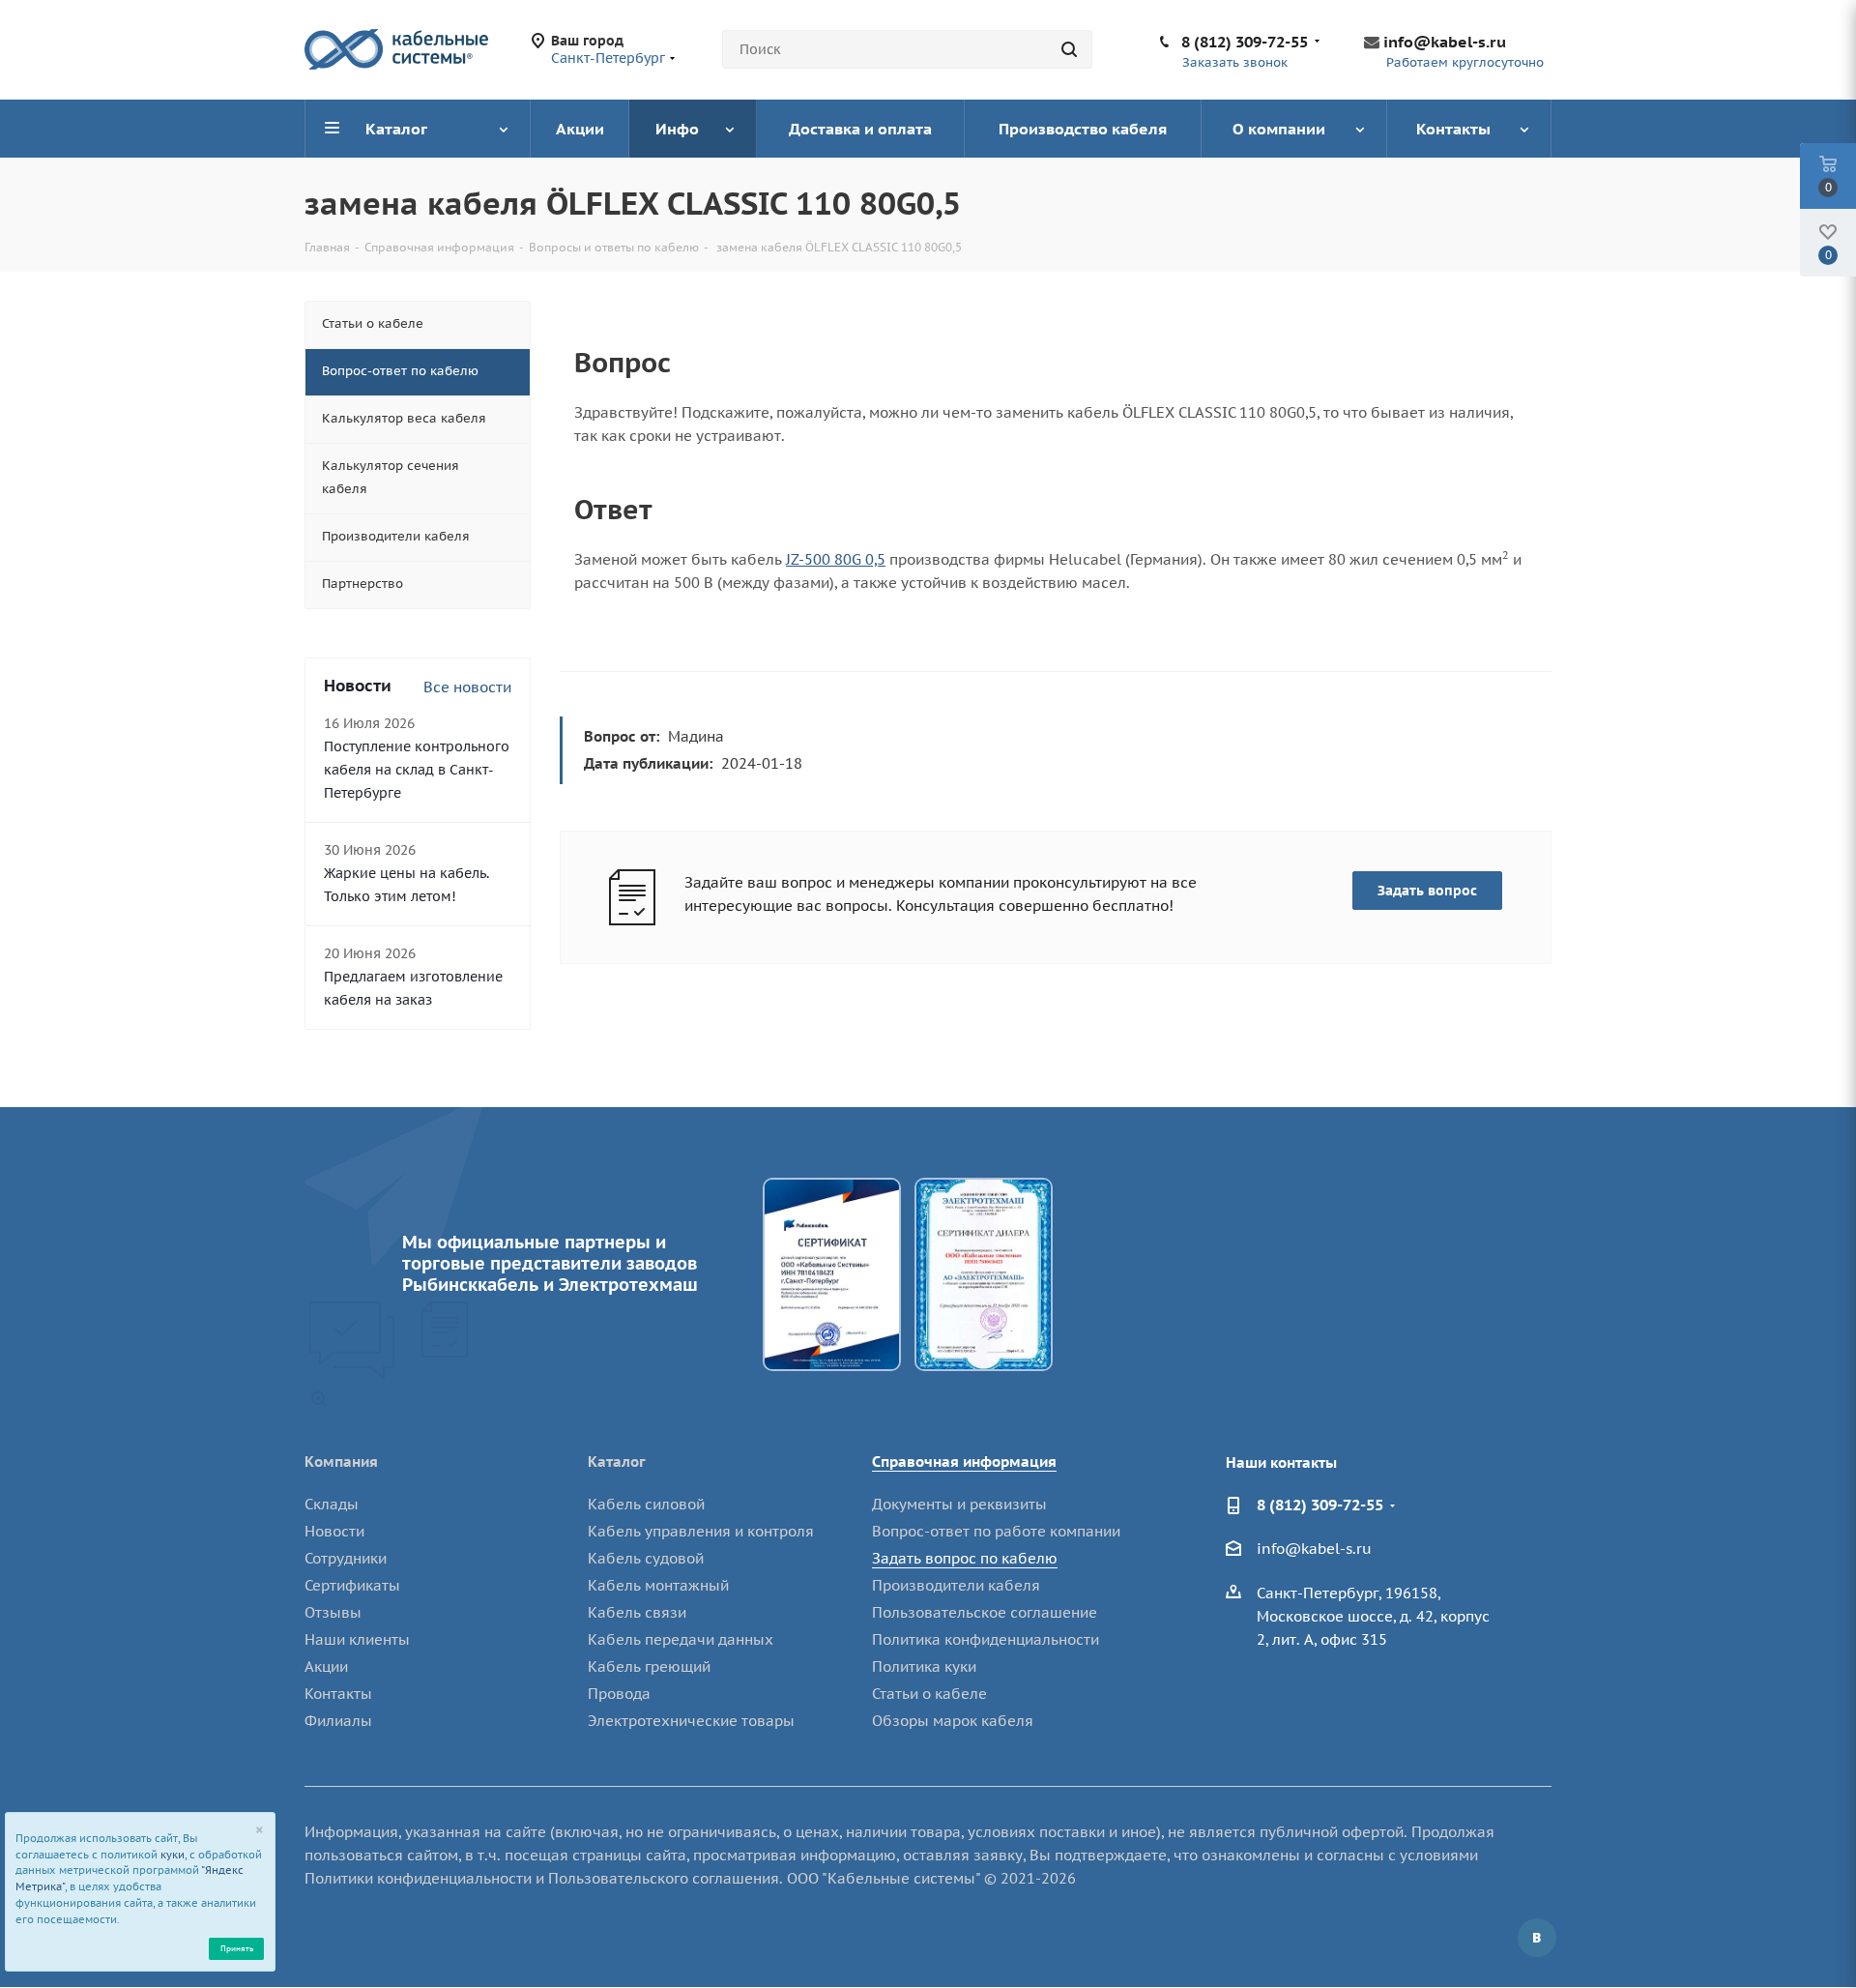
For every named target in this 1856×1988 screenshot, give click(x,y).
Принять (237, 1948)
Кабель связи (637, 1612)
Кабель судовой (646, 1558)
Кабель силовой (646, 1504)
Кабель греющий (649, 1666)
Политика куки (924, 1666)
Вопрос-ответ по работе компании (996, 1531)
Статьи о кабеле (929, 1694)
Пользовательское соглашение (985, 1612)
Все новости (467, 687)
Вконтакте (1537, 1938)
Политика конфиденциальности (986, 1639)
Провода (619, 1694)
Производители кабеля (956, 1585)
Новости (334, 1531)
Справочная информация (964, 1462)
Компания (341, 1462)
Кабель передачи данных (681, 1639)
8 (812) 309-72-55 (1245, 42)
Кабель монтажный (658, 1585)
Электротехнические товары (691, 1721)
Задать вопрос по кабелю (965, 1558)
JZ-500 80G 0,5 (836, 559)
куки (173, 1855)
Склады (332, 1504)
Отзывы (333, 1612)
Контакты (338, 1694)
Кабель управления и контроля (701, 1531)
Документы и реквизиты (959, 1504)
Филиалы (338, 1721)
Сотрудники (346, 1558)
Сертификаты (352, 1585)
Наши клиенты (357, 1639)
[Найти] (1069, 49)
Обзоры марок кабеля (953, 1721)
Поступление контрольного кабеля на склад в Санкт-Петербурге (417, 770)
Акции (326, 1666)
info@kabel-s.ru (1445, 42)
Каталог (617, 1462)
